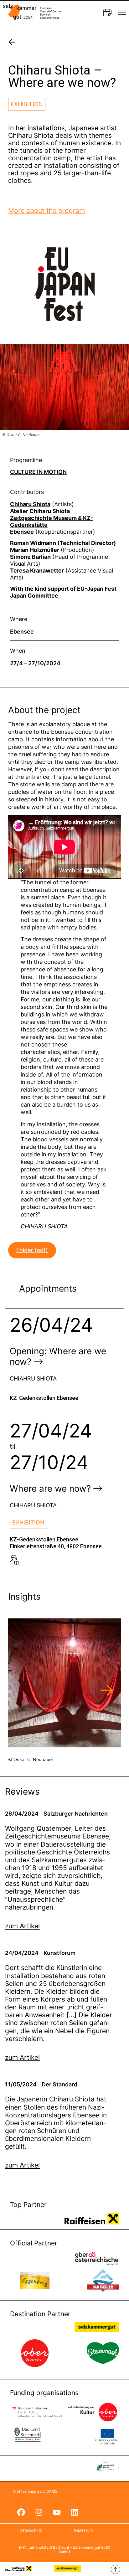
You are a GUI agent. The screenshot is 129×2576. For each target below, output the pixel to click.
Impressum (83, 2530)
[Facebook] (21, 2512)
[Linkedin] (75, 2512)
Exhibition (27, 104)
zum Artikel (22, 1926)
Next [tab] (107, 1691)
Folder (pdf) (32, 1250)
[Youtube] (57, 2512)
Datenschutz (31, 2530)
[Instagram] (39, 2512)
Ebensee (22, 632)
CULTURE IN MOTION (38, 472)
